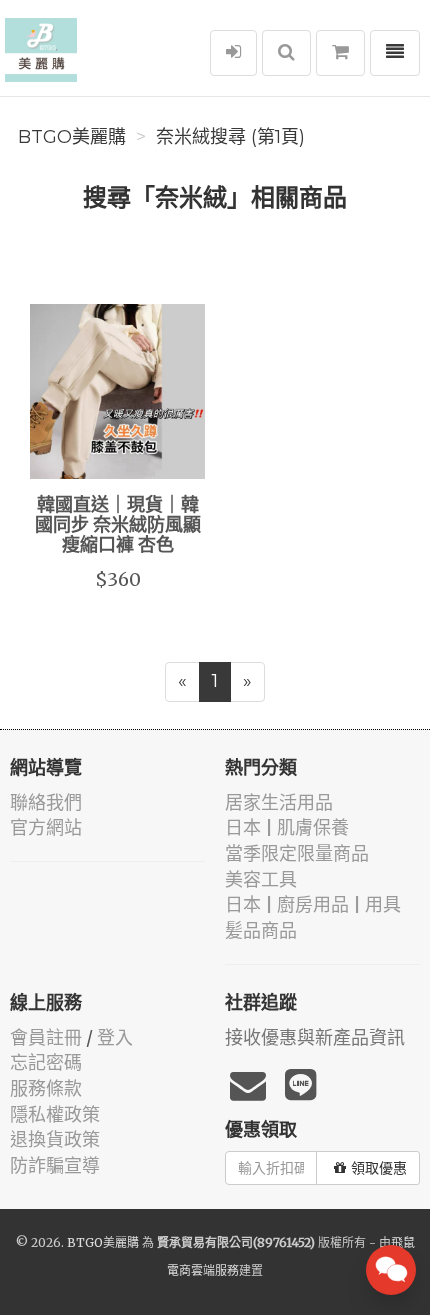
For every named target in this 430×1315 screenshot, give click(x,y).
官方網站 (46, 827)
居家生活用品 (279, 802)
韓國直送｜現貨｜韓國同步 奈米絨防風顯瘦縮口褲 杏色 (118, 526)
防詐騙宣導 (55, 1165)
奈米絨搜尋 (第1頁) (230, 137)
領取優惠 (379, 1168)
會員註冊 (46, 1037)
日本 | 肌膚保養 (287, 827)
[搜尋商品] (286, 53)
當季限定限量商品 (297, 853)
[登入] (233, 53)
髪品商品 (261, 930)
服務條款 (46, 1088)
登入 (115, 1037)
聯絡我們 (46, 802)
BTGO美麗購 (72, 137)
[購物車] (340, 53)
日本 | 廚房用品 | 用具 (313, 904)
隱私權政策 (55, 1114)
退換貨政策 (55, 1139)
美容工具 (261, 879)
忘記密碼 (46, 1062)
